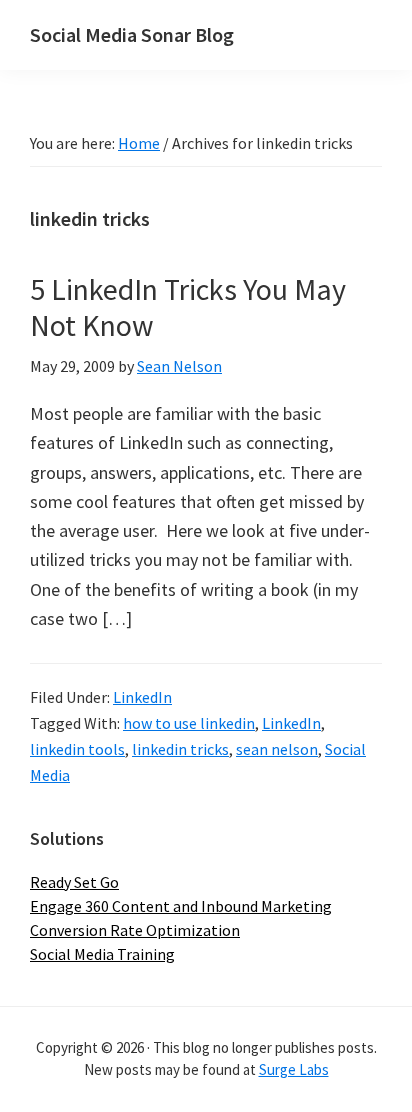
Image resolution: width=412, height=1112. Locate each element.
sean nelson (277, 749)
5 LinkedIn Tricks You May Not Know (188, 307)
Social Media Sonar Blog (132, 34)
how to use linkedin (189, 723)
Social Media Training (102, 954)
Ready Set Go (74, 882)
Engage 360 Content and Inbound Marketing (181, 906)
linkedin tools (77, 749)
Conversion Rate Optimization (135, 930)
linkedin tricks (180, 749)
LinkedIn (142, 697)
